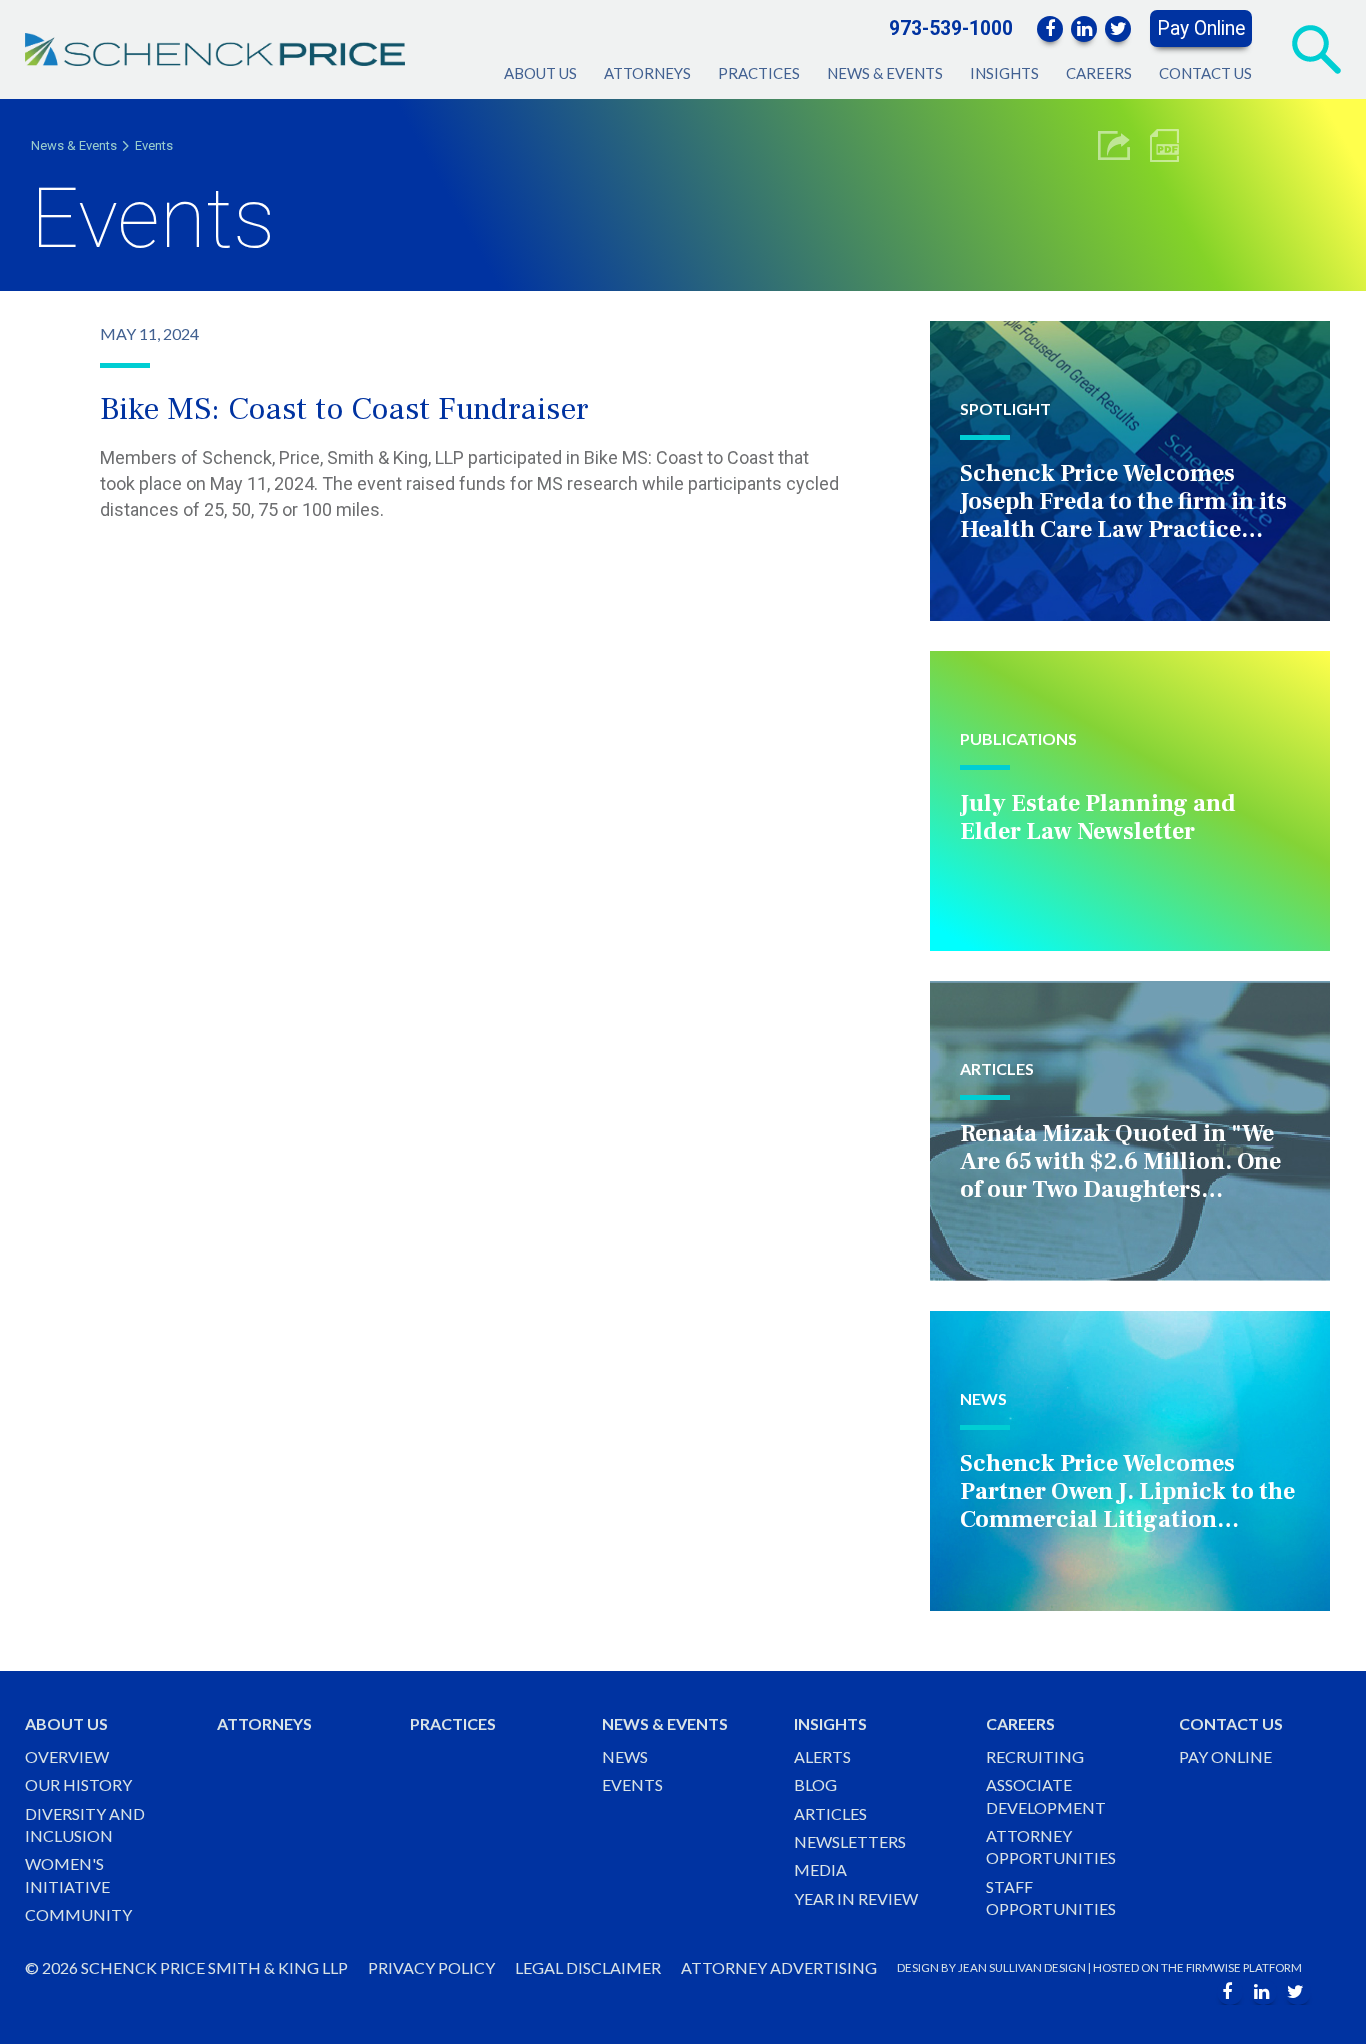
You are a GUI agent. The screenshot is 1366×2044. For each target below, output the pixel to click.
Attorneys (647, 73)
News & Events (885, 73)
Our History (78, 1784)
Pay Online (1201, 28)
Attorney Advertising (779, 1967)
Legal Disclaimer (588, 1967)
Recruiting (1035, 1756)
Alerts (822, 1756)
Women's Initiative (67, 1874)
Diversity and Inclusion (85, 1824)
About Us (540, 73)
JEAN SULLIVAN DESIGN (1022, 1967)
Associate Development (1046, 1795)
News (625, 1756)
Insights (1004, 73)
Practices (759, 73)
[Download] (1164, 145)
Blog (815, 1784)
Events (154, 145)
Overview (67, 1756)
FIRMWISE (1213, 1967)
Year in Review (856, 1898)
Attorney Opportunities (1051, 1846)
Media (820, 1869)
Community (78, 1914)
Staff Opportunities (1051, 1897)
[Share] (1114, 145)
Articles (830, 1813)
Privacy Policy (431, 1967)
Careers (1099, 73)
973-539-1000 (951, 28)
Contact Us (1205, 73)
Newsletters (850, 1841)
